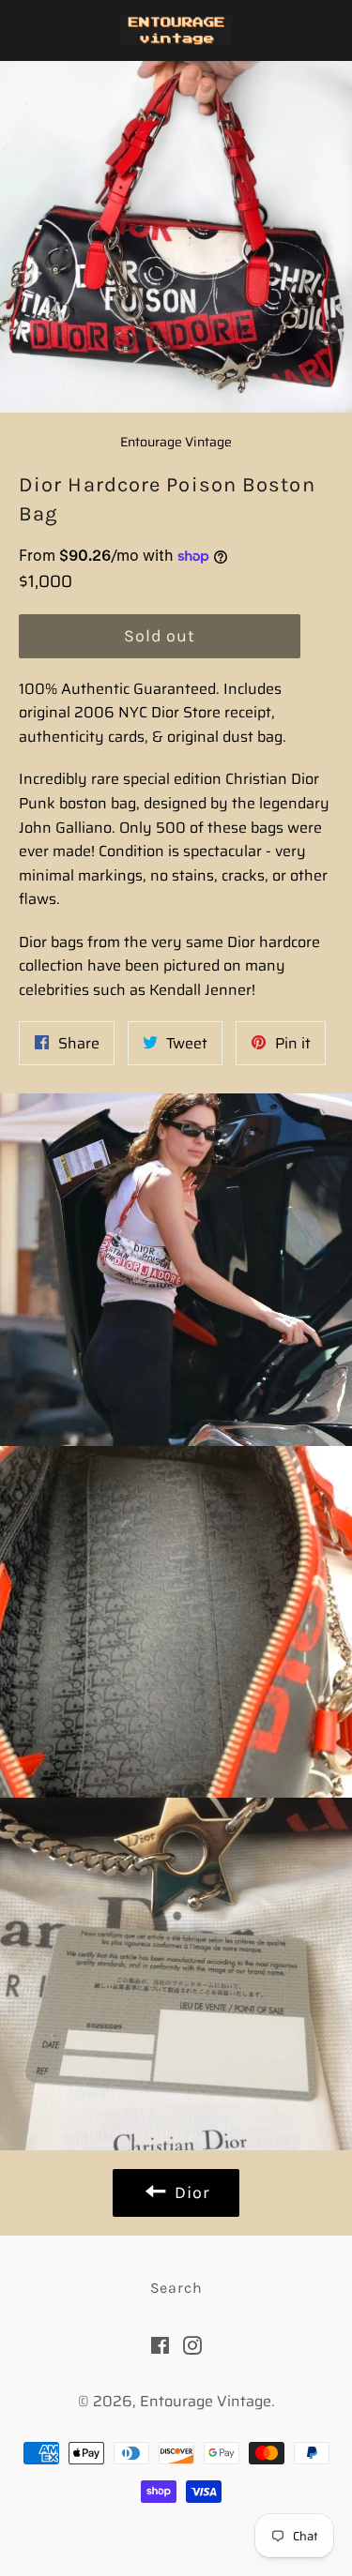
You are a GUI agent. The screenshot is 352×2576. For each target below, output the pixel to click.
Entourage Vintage (206, 2401)
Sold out (160, 636)
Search (176, 2288)
